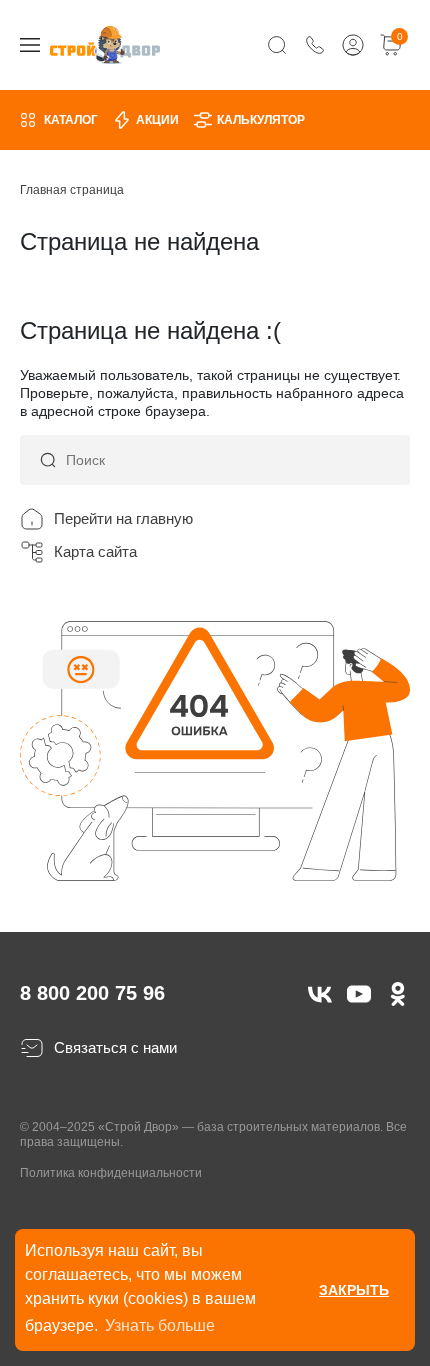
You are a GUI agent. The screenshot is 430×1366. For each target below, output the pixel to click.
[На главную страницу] (105, 44)
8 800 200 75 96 (92, 993)
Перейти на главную (123, 518)
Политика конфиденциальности (111, 1173)
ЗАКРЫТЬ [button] (354, 1290)
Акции (157, 120)
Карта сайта (95, 551)
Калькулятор (261, 120)
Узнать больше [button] (160, 1325)
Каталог (71, 120)
